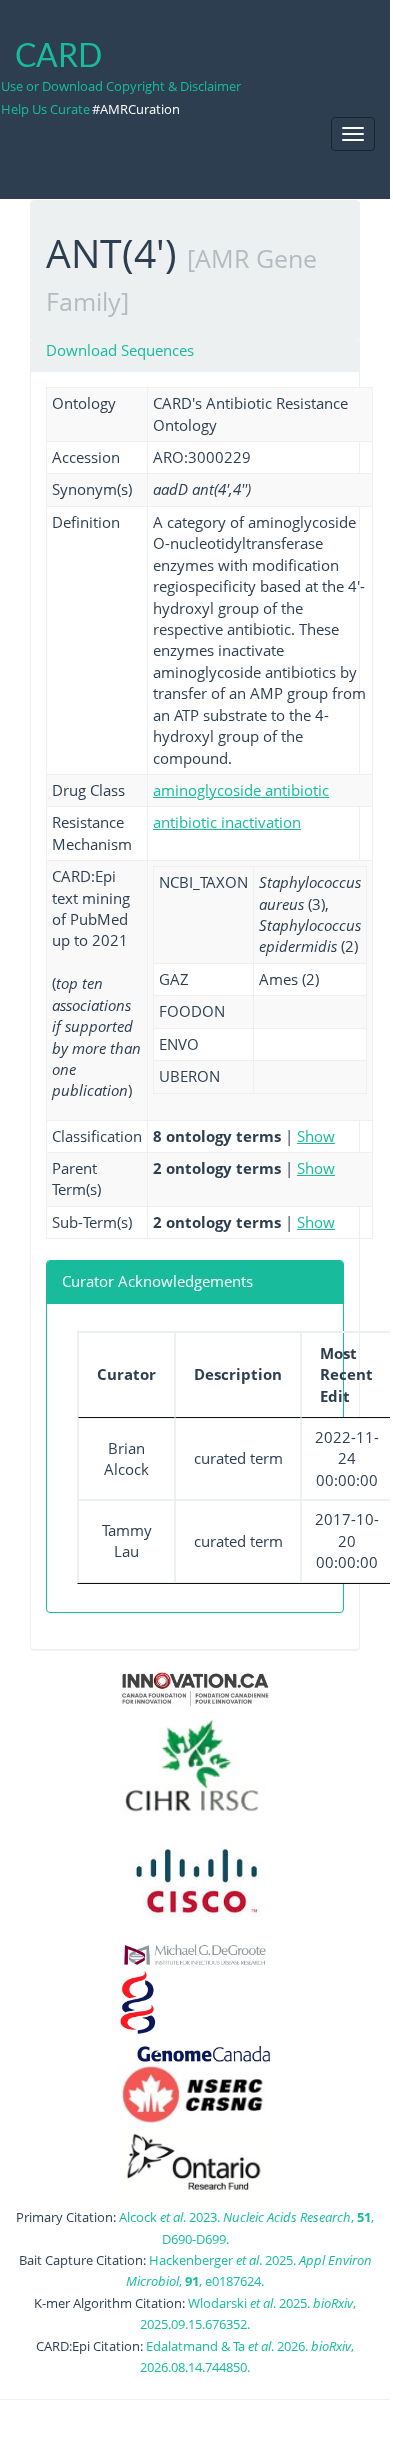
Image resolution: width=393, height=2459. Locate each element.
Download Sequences (120, 350)
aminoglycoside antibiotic (241, 790)
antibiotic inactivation (227, 822)
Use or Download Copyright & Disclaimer (121, 86)
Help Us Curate (45, 109)
